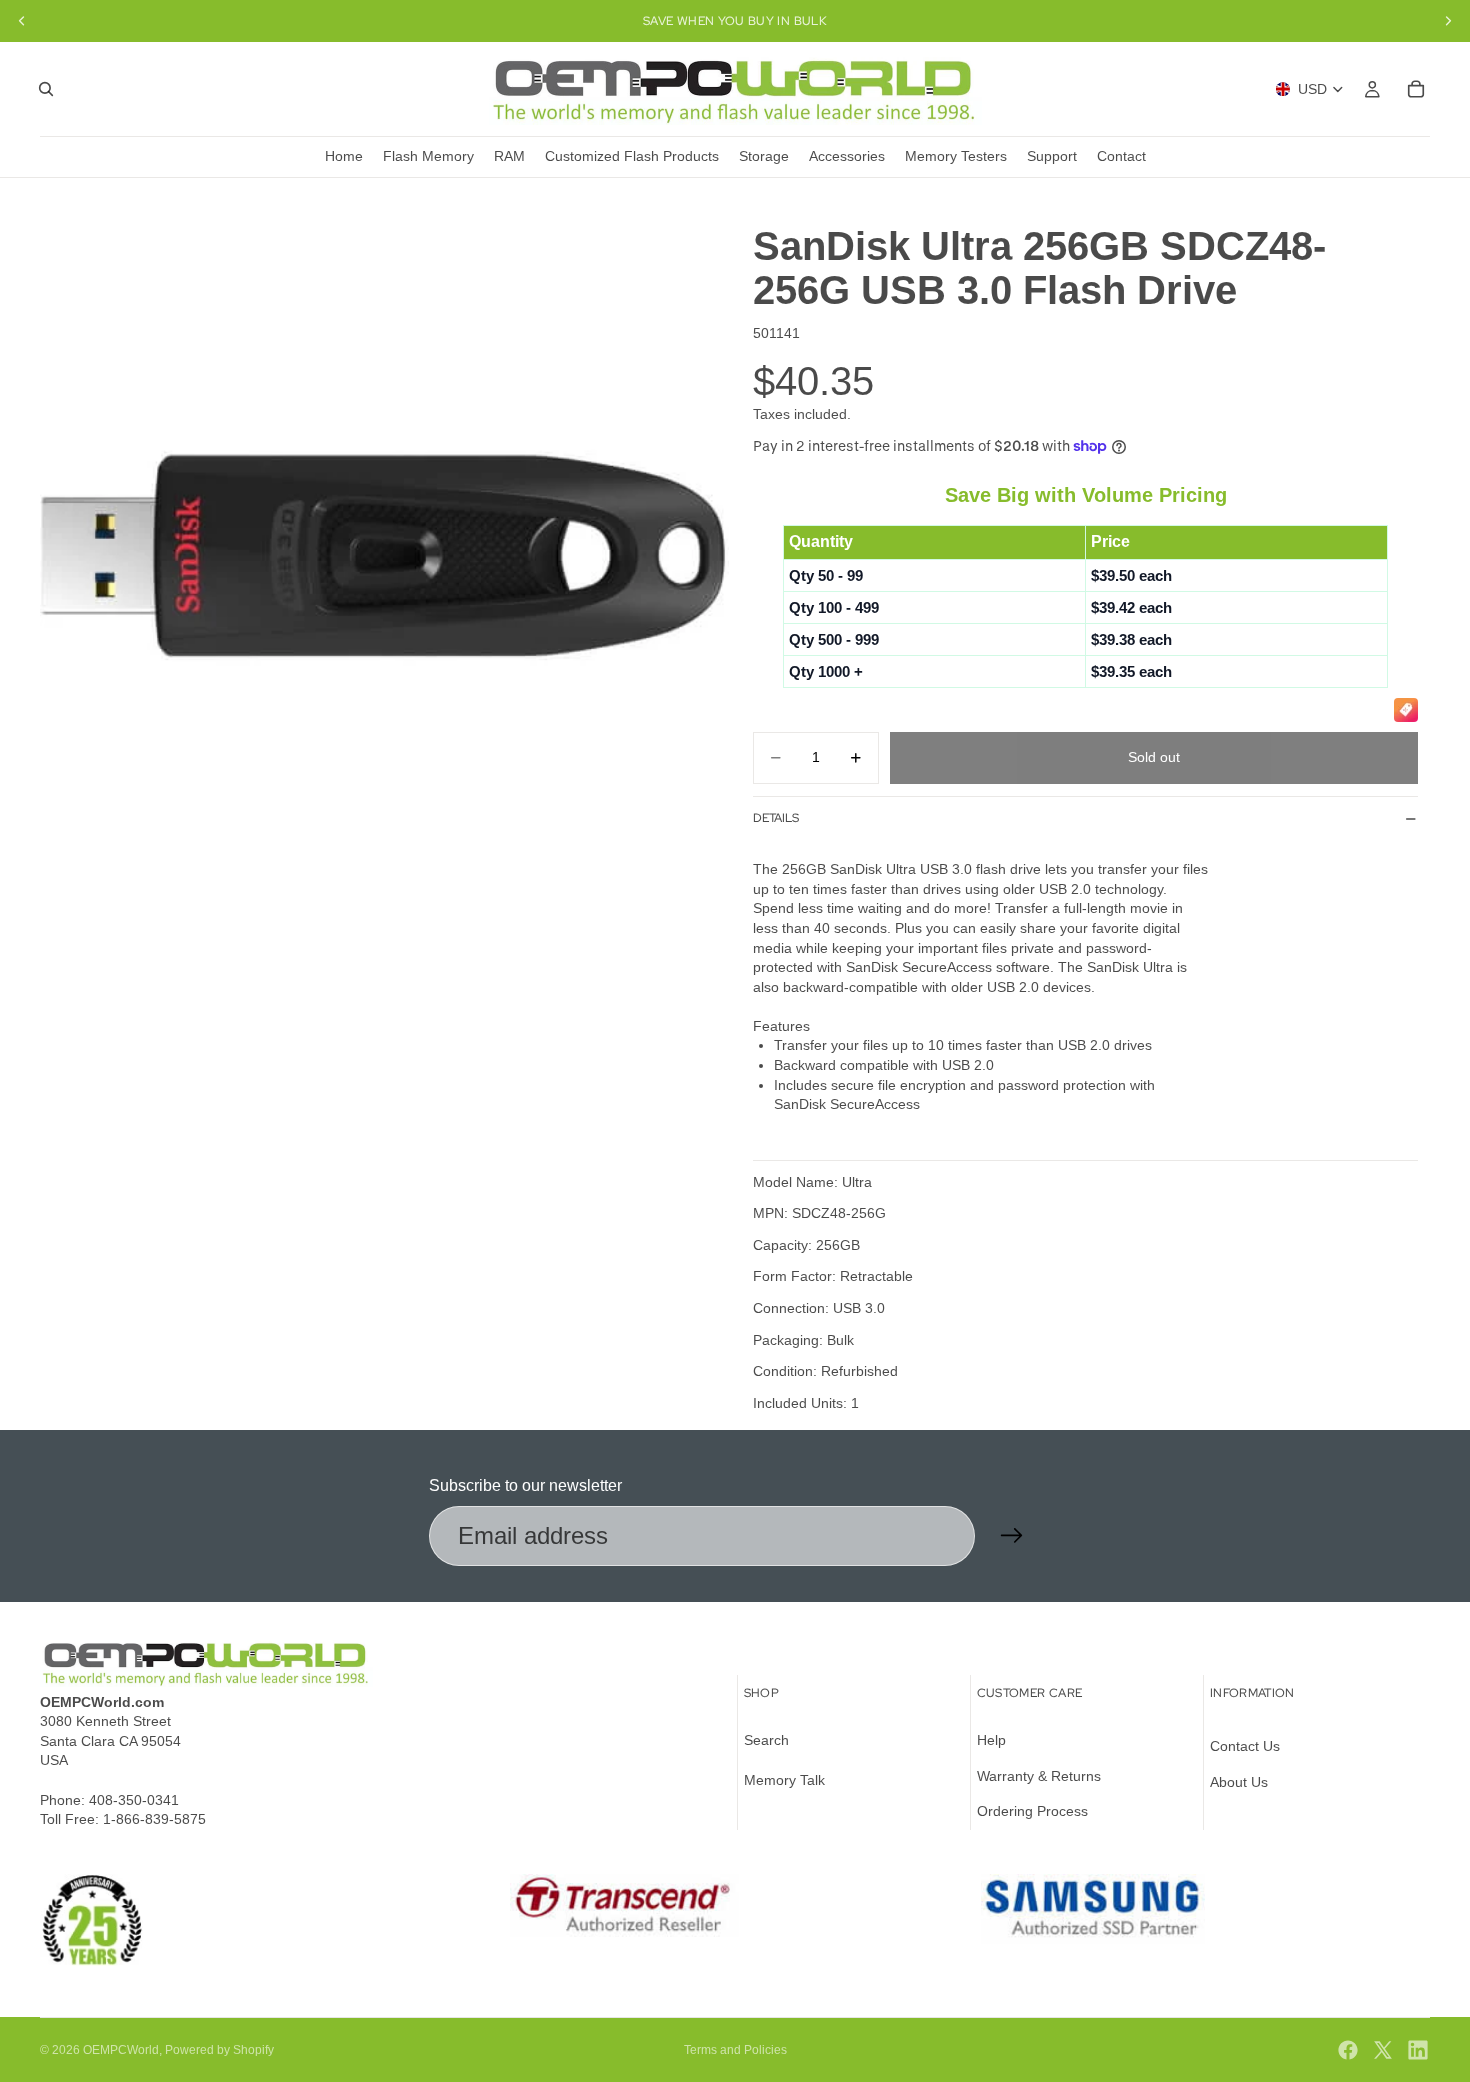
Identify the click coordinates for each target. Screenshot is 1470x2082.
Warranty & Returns (1039, 1776)
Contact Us (1245, 1746)
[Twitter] (1383, 2050)
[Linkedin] (1418, 2050)
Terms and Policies (735, 2050)
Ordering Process (1032, 1811)
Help (991, 1740)
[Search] (46, 89)
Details (776, 818)
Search (766, 1740)
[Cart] (1416, 89)
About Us (1239, 1782)
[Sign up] (1012, 1536)
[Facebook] (1348, 2050)
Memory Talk (784, 1780)
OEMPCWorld (121, 2050)
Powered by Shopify (219, 2050)
